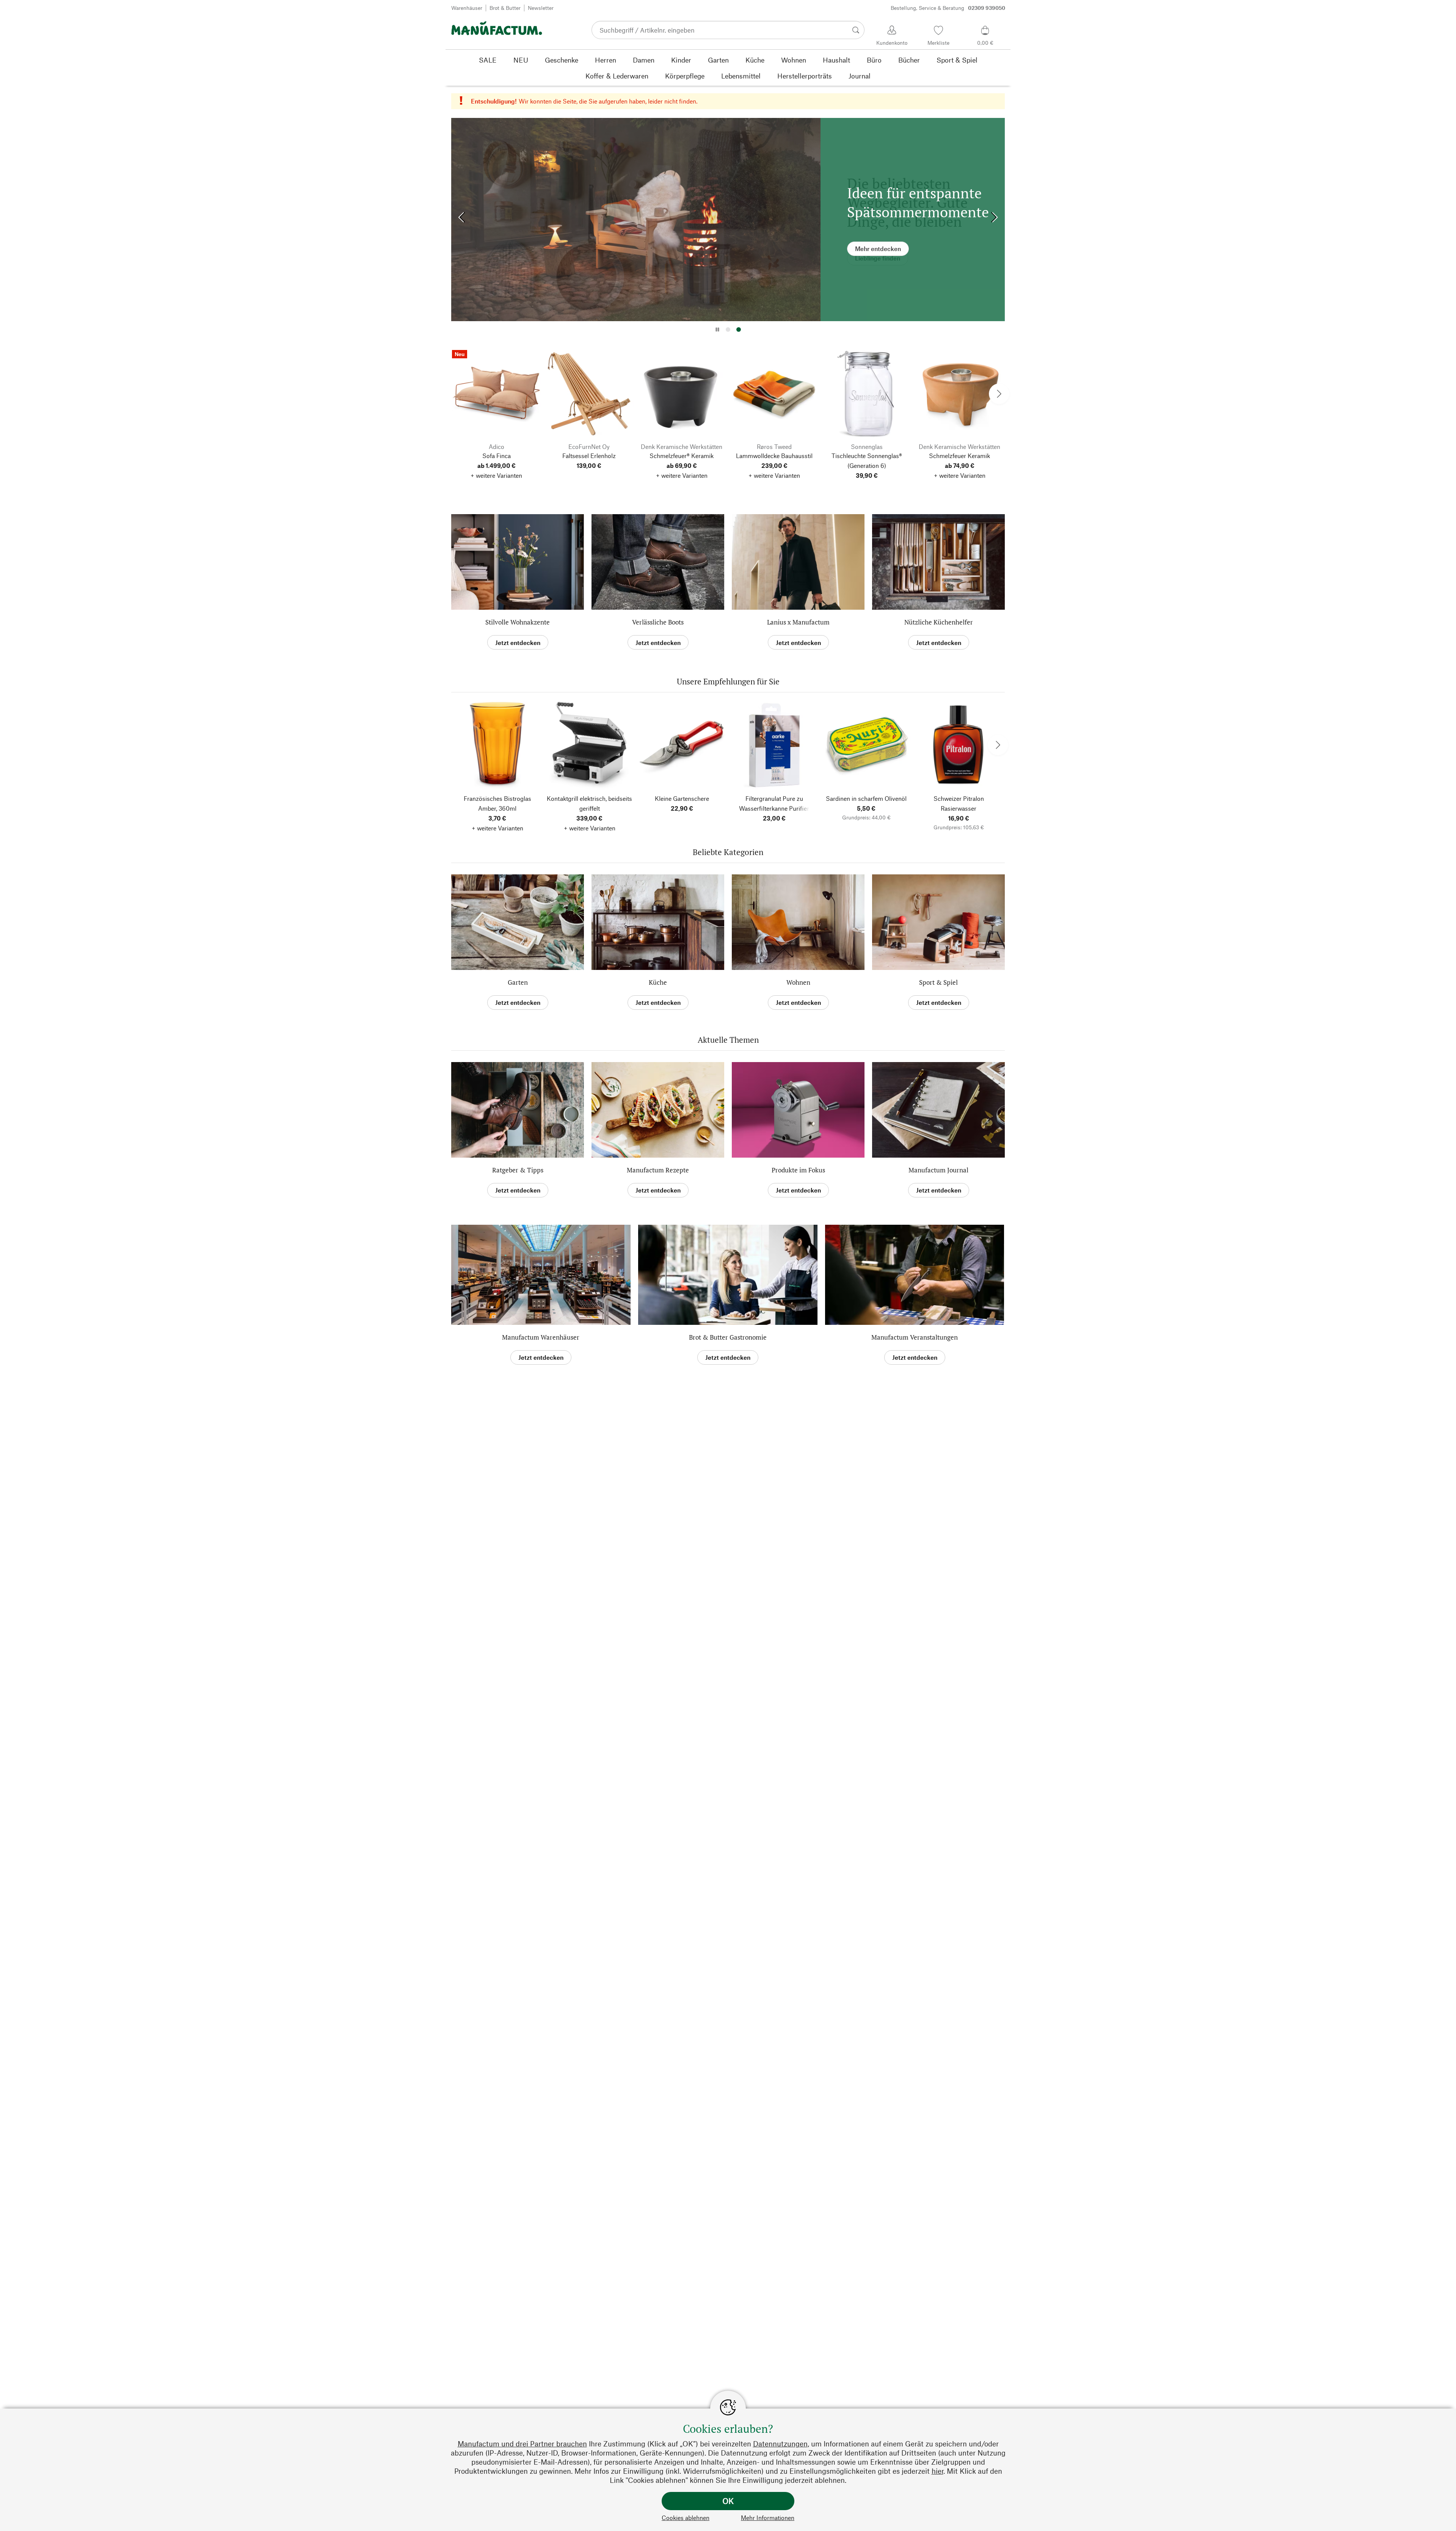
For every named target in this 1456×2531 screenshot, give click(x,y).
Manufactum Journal (938, 1170)
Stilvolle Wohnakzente (518, 622)
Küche (658, 982)
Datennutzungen (780, 2444)
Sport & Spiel (938, 982)
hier (937, 2471)
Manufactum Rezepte (658, 1170)
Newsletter (541, 8)
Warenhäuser (467, 8)
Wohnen (798, 982)
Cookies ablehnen (686, 2518)
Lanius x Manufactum (798, 622)
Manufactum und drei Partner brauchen (522, 2444)
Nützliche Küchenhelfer (939, 622)
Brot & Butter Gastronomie (728, 1337)
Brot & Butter (505, 8)
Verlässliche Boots (658, 622)
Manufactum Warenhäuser (541, 1337)
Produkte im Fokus (798, 1170)
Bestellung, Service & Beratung (948, 8)
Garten (518, 982)
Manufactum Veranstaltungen (915, 1337)
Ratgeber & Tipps (518, 1170)
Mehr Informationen (768, 2518)
